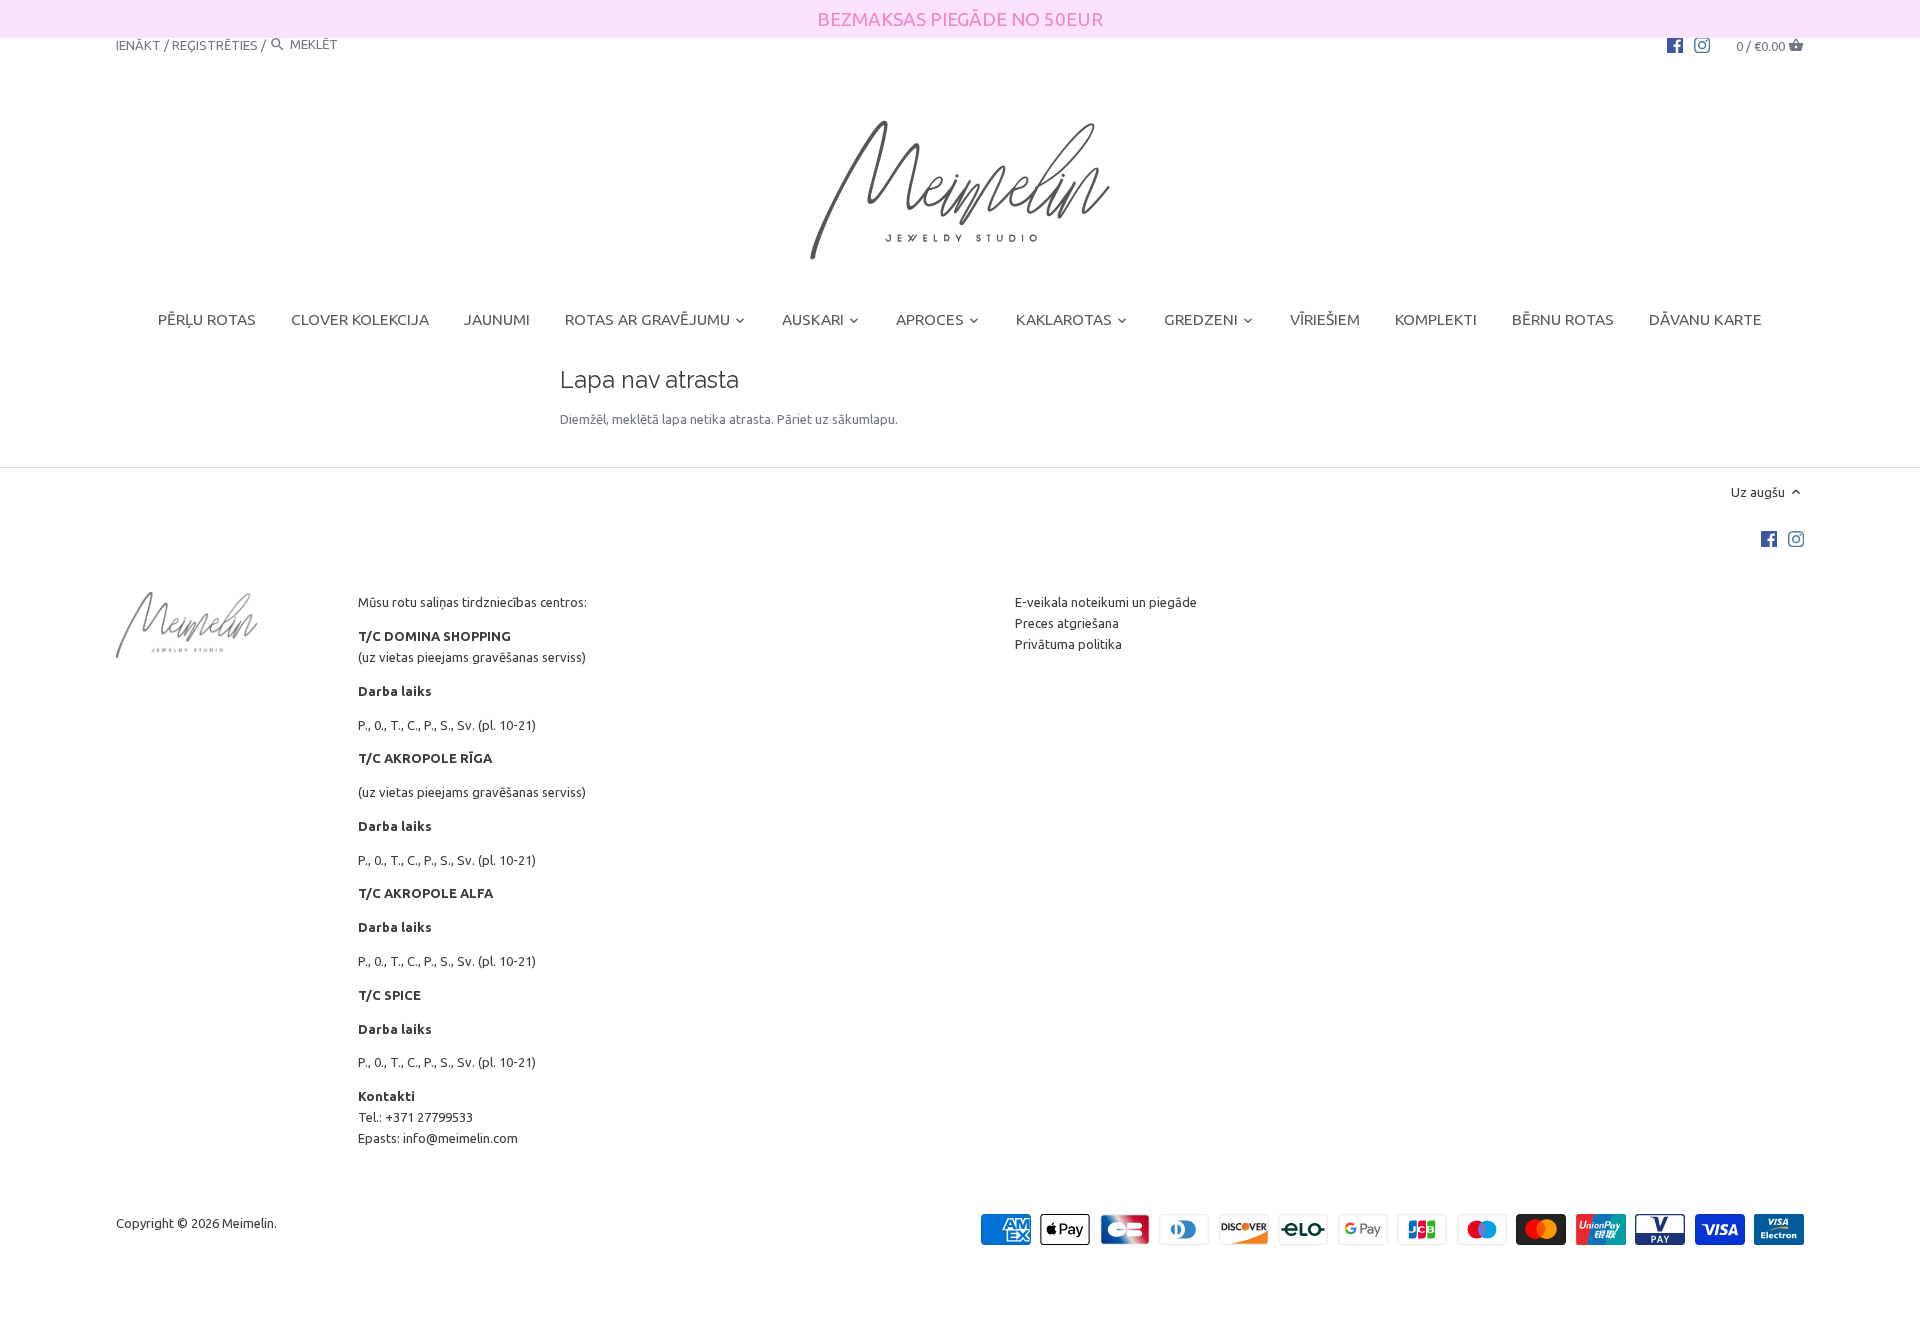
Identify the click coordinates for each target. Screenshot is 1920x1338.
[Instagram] (1702, 44)
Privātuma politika (1068, 644)
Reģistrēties (215, 44)
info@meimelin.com (460, 1138)
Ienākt (138, 44)
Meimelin (248, 1223)
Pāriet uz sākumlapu (836, 419)
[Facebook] (1675, 44)
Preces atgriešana (1067, 623)
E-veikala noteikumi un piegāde (1106, 602)
